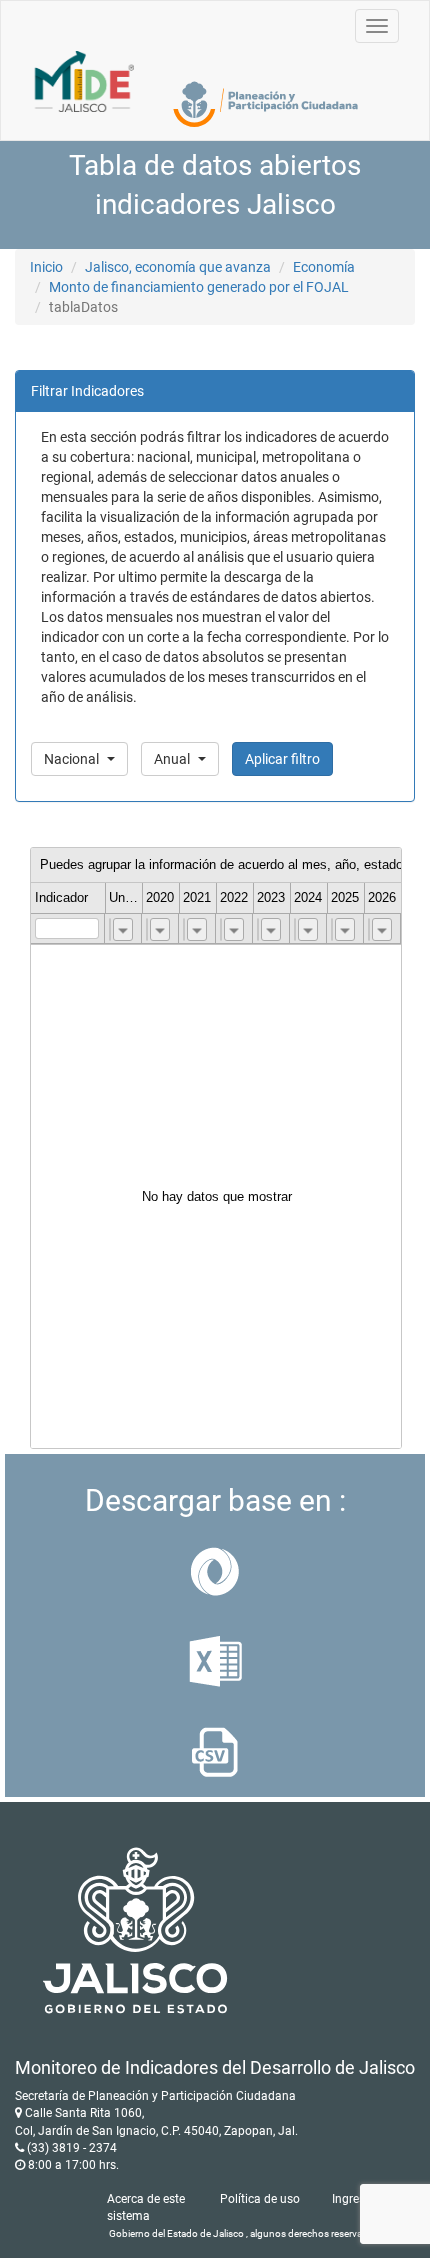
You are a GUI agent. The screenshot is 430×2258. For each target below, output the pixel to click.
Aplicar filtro (282, 759)
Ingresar (354, 2199)
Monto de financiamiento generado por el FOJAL (199, 287)
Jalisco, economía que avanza (178, 267)
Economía (324, 267)
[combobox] (123, 929)
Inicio (46, 267)
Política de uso (260, 2199)
